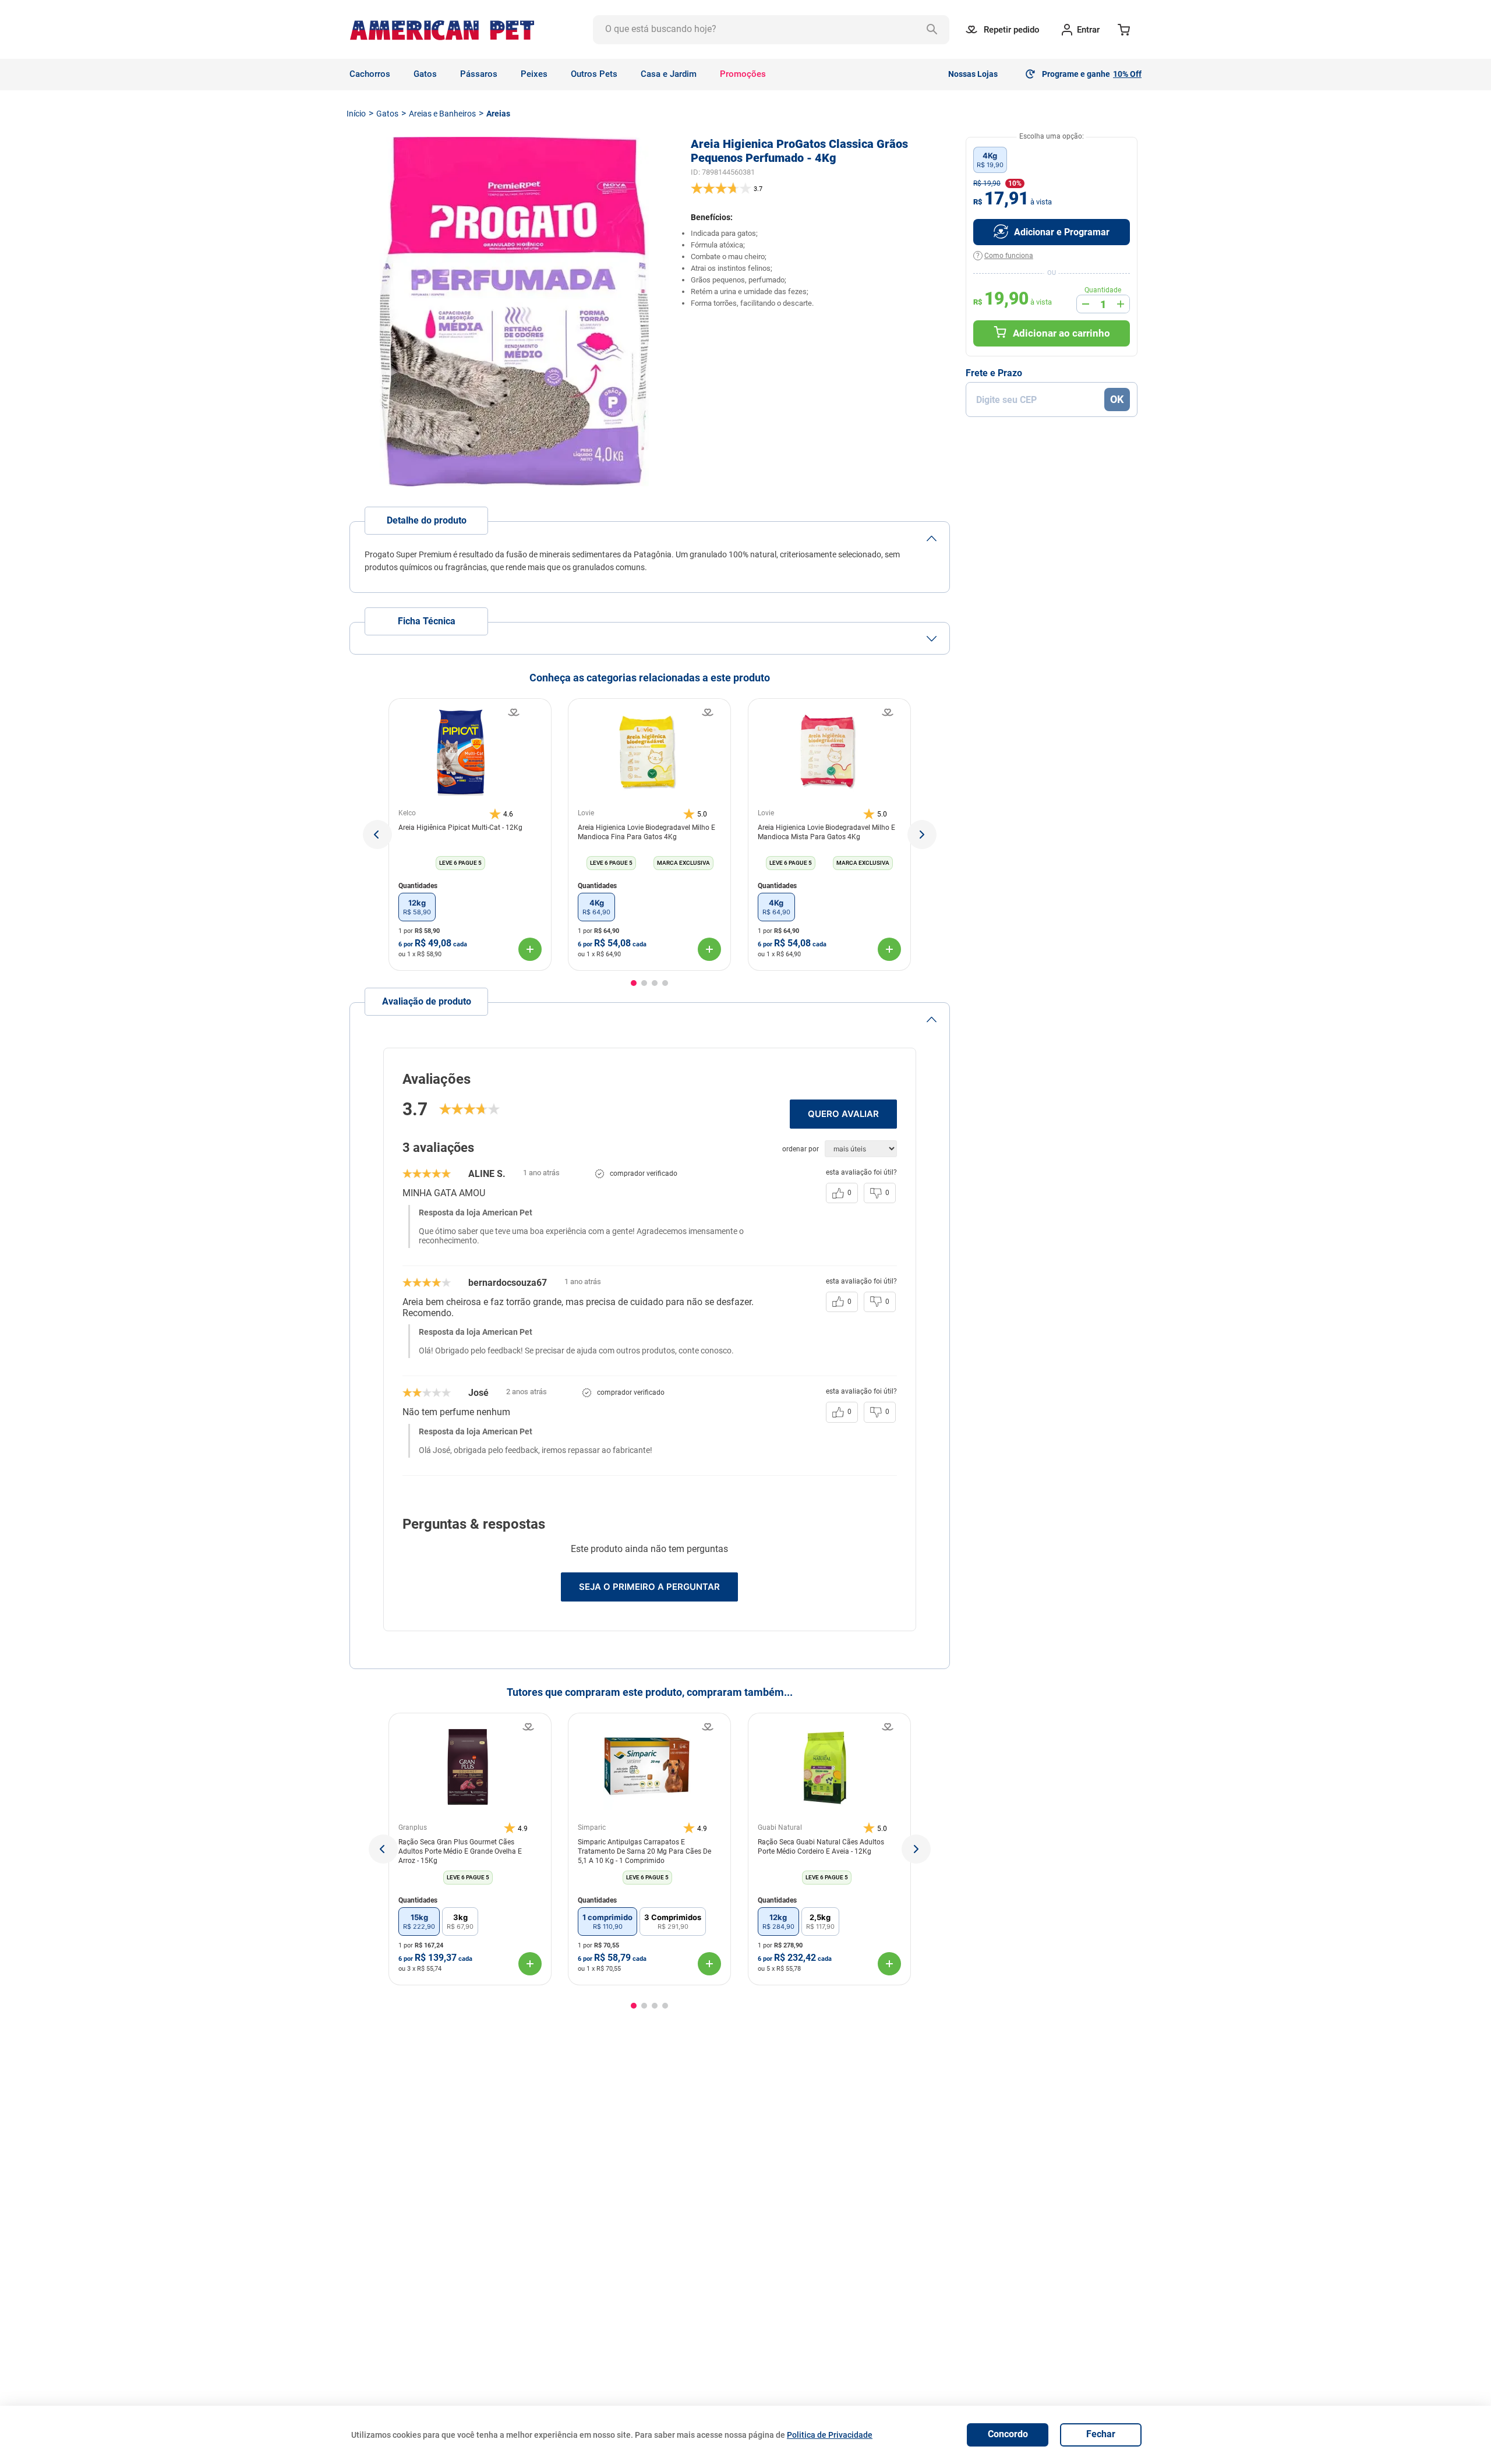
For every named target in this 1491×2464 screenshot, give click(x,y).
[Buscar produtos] (935, 30)
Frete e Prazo (994, 373)
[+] (1121, 304)
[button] (377, 835)
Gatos (387, 114)
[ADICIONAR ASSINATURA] (1052, 232)
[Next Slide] (916, 1849)
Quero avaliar (843, 1114)
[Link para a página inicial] (356, 114)
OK (1117, 399)
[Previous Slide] (383, 1849)
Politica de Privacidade (830, 2435)
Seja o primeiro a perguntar (649, 1587)
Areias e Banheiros (442, 114)
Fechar (1101, 2434)
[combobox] (771, 30)
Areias (498, 114)
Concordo (1008, 2434)
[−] (1086, 304)
